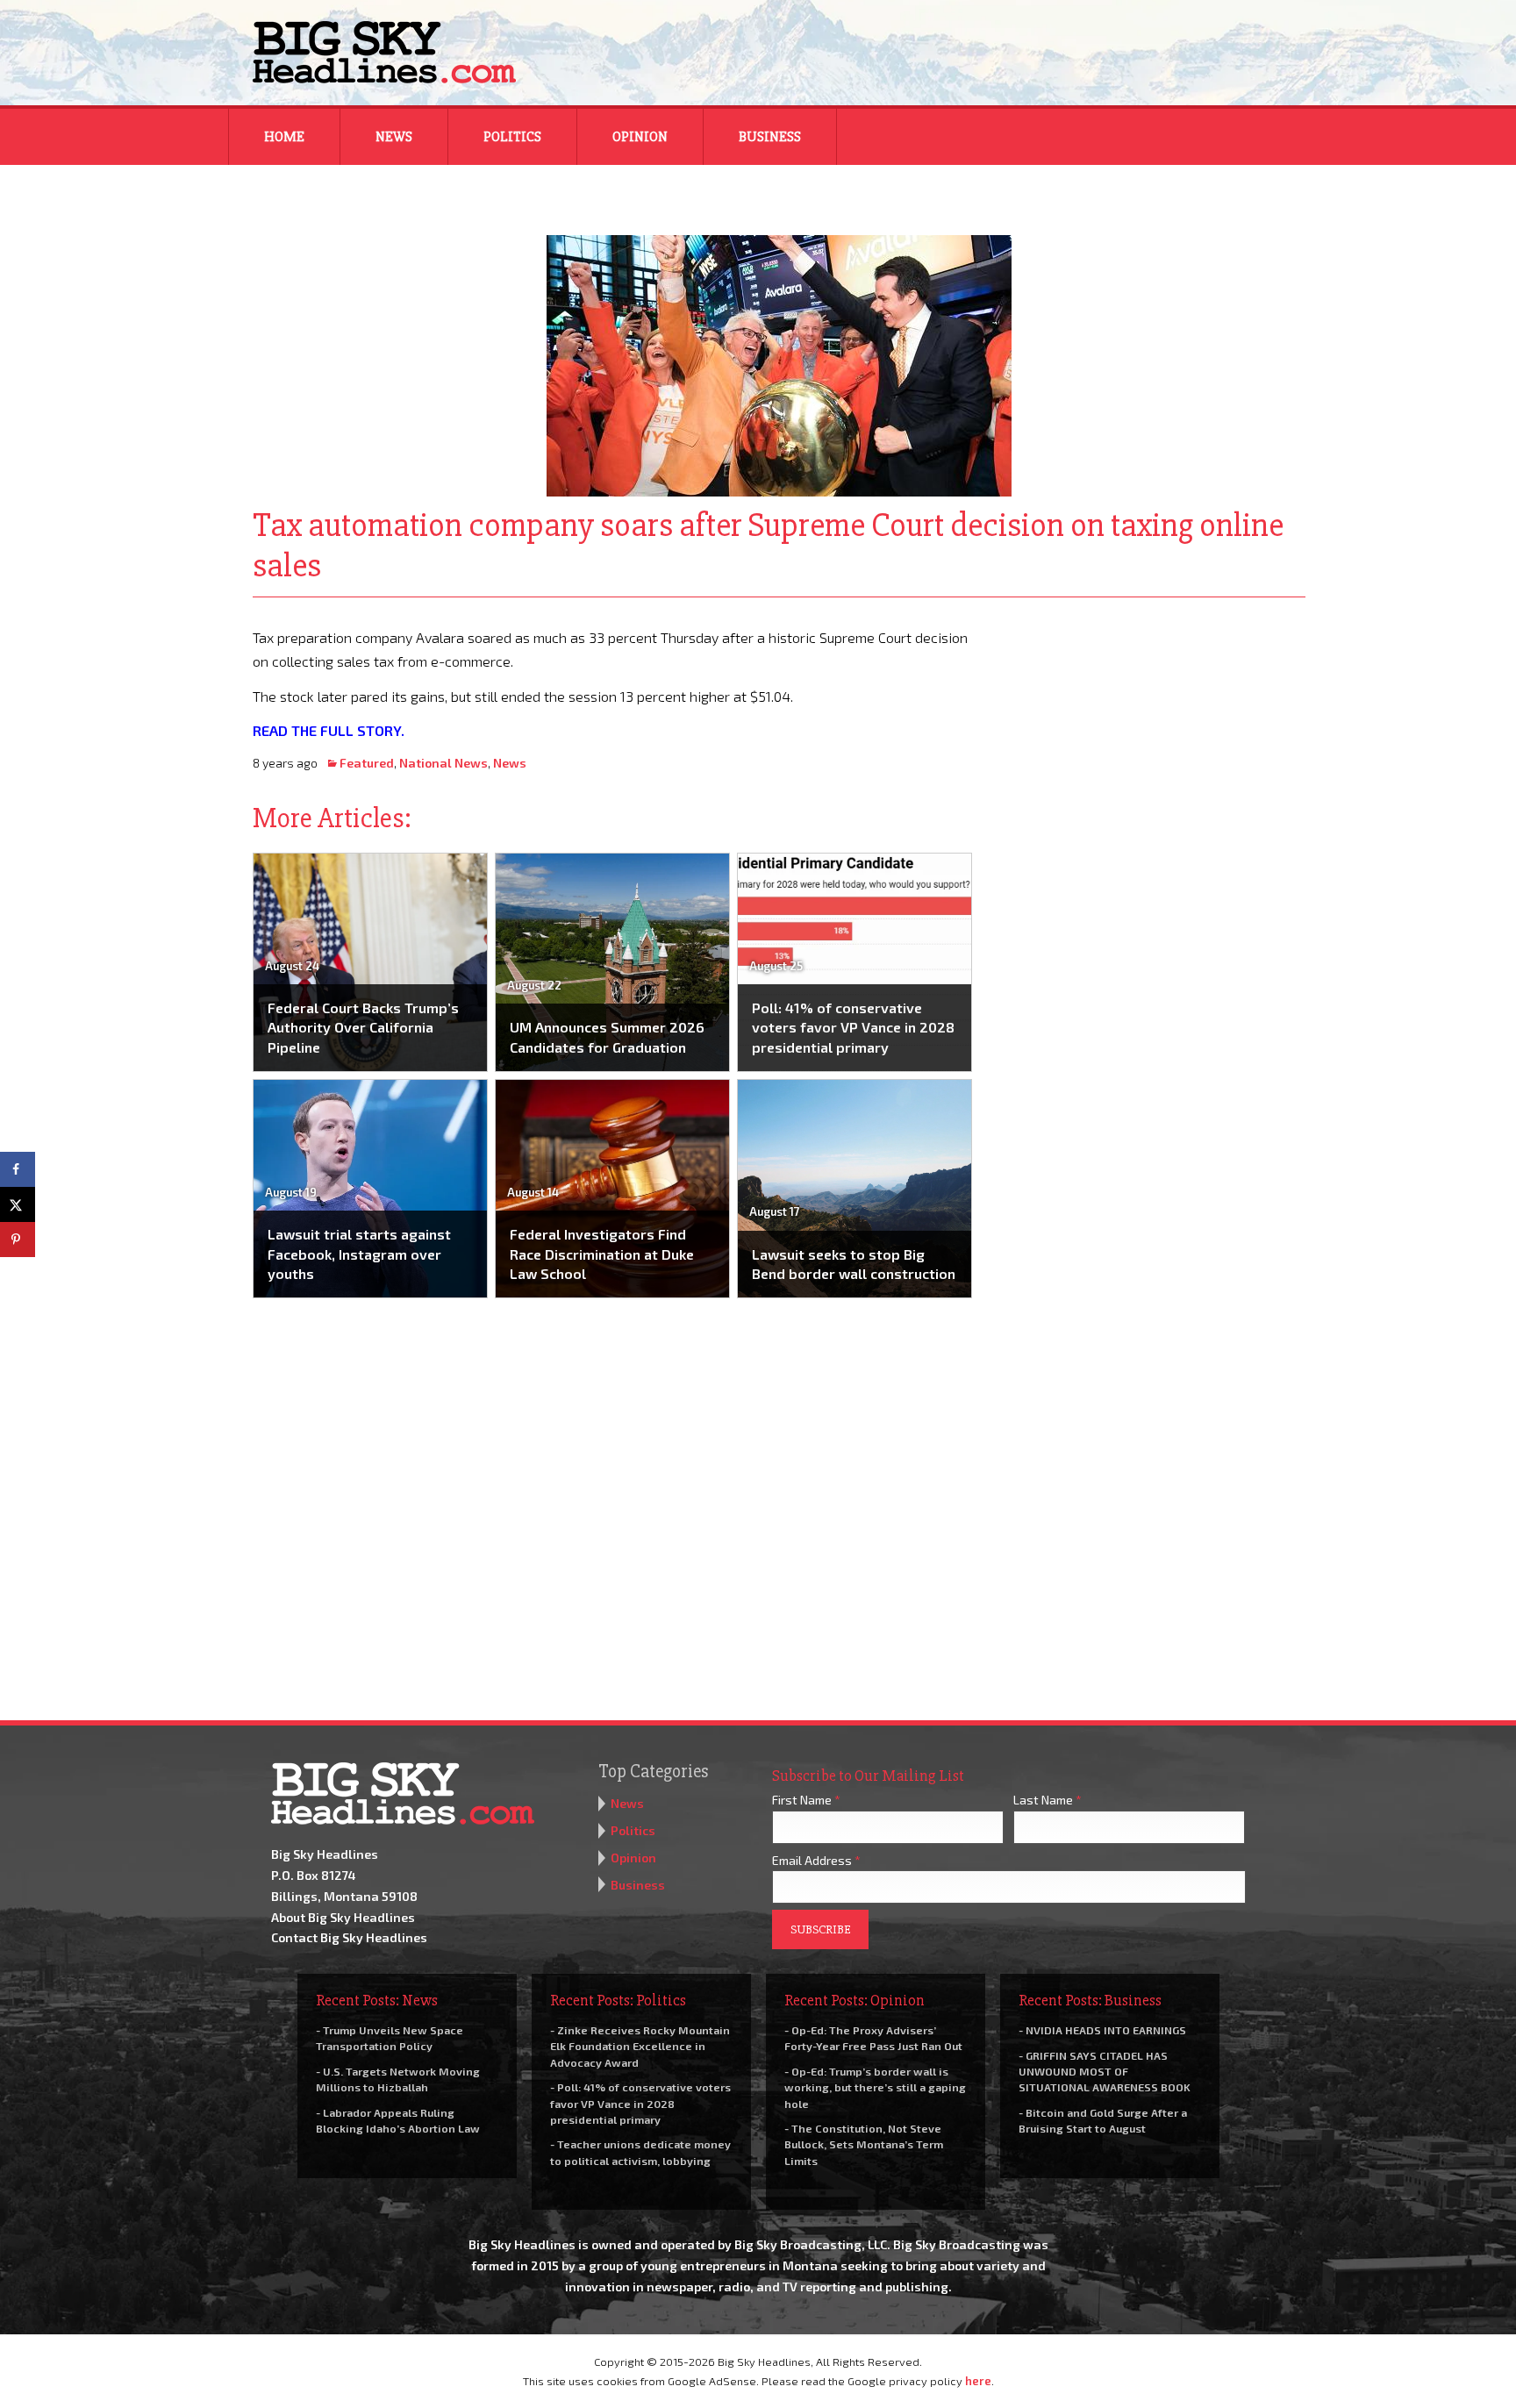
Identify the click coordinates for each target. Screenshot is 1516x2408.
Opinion (640, 137)
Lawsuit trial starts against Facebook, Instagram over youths (359, 1254)
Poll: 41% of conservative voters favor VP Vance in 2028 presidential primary (853, 1027)
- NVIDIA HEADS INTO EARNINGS (1102, 2030)
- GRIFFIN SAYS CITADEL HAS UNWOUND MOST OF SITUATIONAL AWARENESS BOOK (1105, 2071)
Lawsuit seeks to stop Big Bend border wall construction (854, 1264)
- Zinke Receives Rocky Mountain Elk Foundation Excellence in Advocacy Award (640, 2046)
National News (443, 763)
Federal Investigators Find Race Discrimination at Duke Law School (602, 1254)
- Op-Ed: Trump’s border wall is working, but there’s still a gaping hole (875, 2087)
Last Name (1048, 1800)
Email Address (816, 1860)
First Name (806, 1800)
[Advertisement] (1151, 735)
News (394, 137)
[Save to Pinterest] (18, 1240)
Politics (512, 137)
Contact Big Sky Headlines (349, 1937)
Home (284, 137)
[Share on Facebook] (18, 1169)
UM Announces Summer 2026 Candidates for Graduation (607, 1036)
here (978, 2381)
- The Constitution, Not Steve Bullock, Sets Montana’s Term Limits (864, 2144)
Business (770, 137)
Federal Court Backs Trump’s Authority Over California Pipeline (363, 1027)
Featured (367, 763)
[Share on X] (18, 1204)
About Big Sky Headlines (343, 1917)
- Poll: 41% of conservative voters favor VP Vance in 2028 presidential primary (640, 2103)
